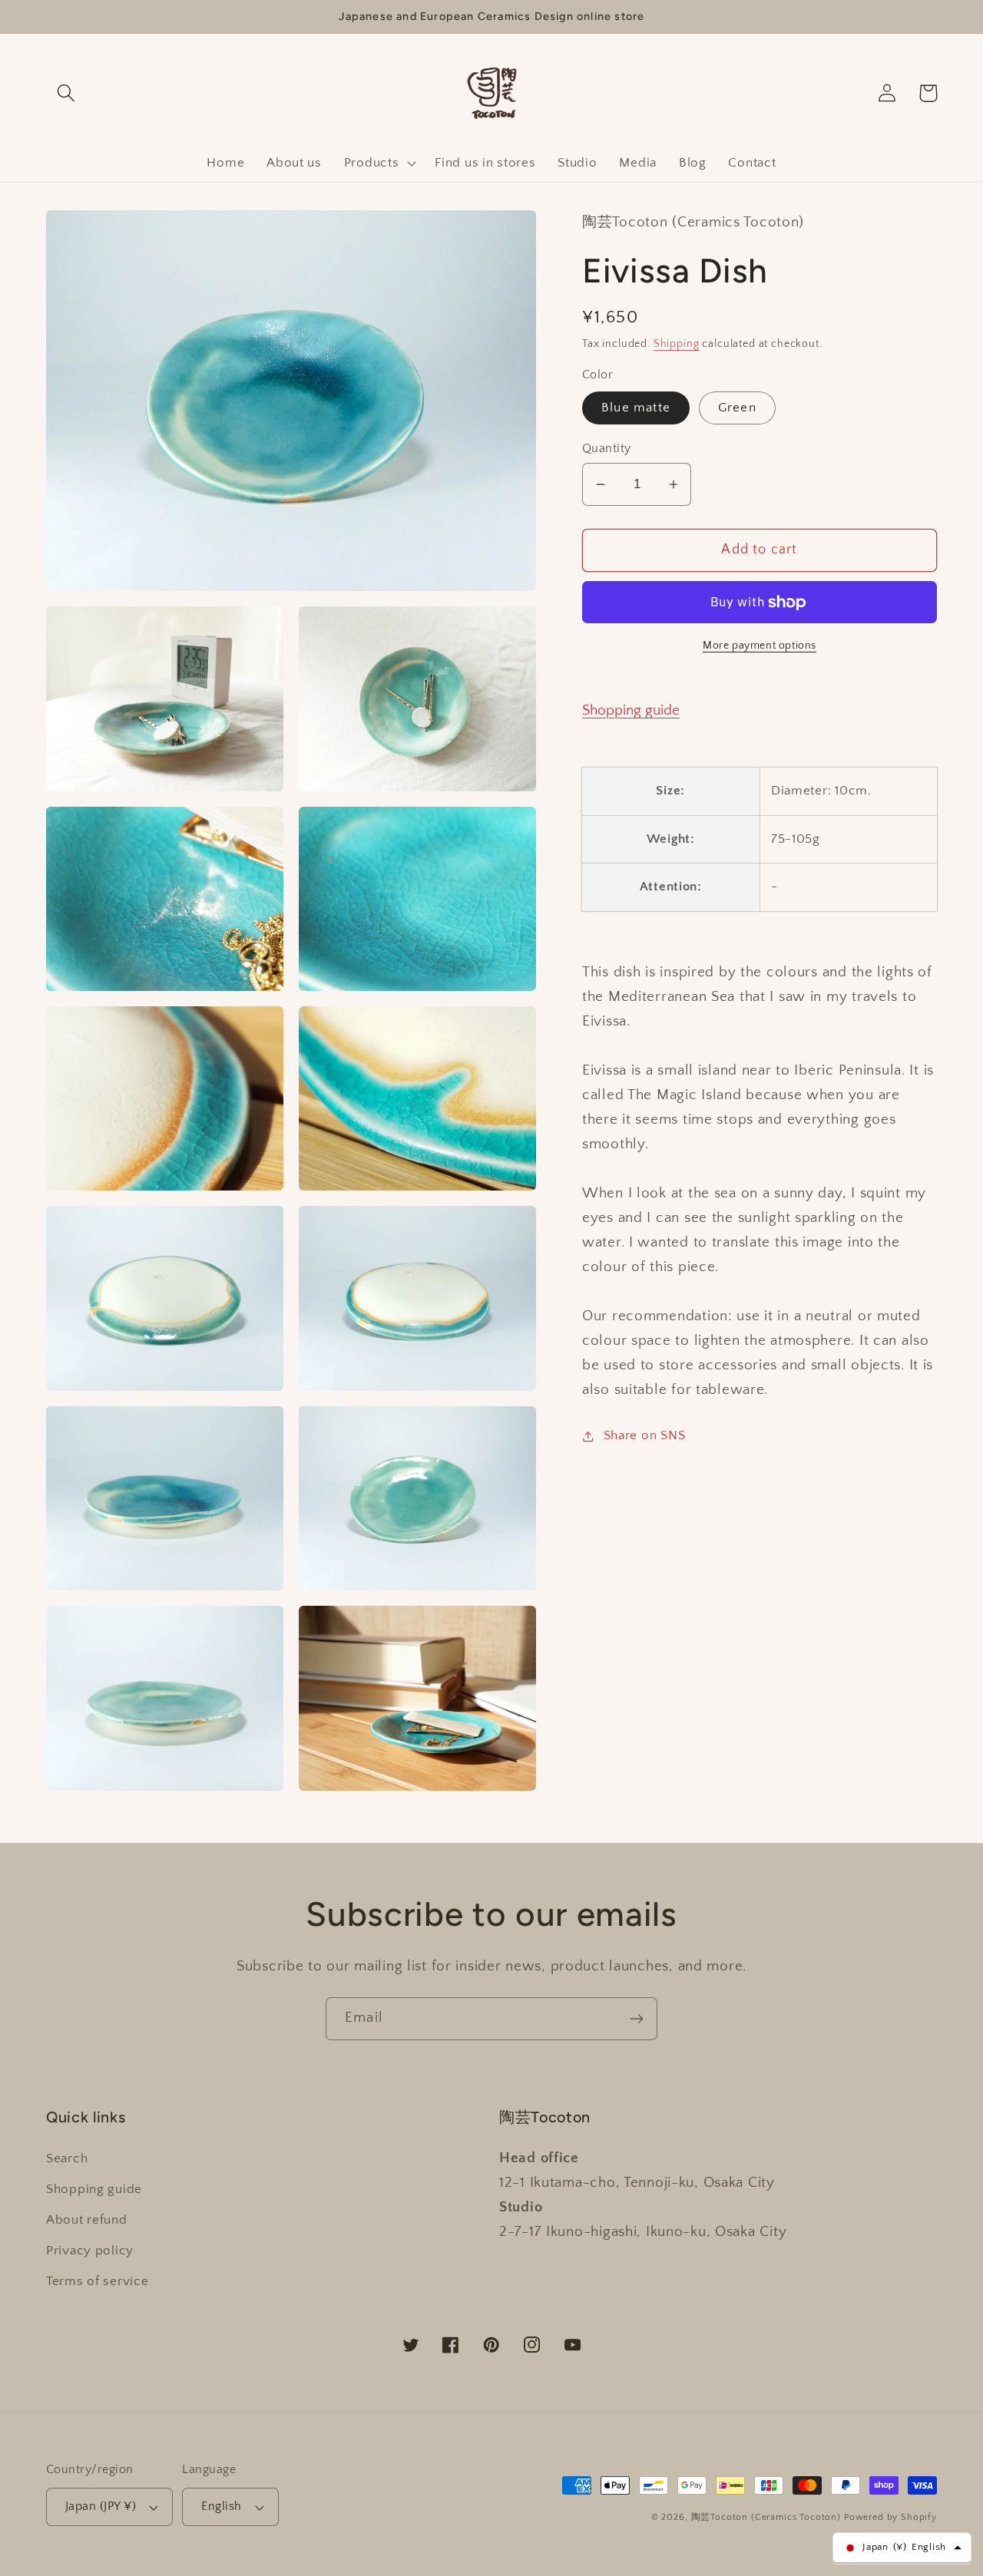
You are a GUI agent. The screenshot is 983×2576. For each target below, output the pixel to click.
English (221, 2507)
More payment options (760, 646)
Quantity (607, 449)
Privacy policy (90, 2251)
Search (67, 2158)
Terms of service (98, 2281)
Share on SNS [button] (644, 1436)
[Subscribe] (636, 2019)
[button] (66, 93)
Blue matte (636, 408)
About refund (87, 2220)
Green (737, 408)
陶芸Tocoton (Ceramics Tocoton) (766, 2517)
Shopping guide (631, 711)
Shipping (677, 344)
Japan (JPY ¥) (101, 2507)
